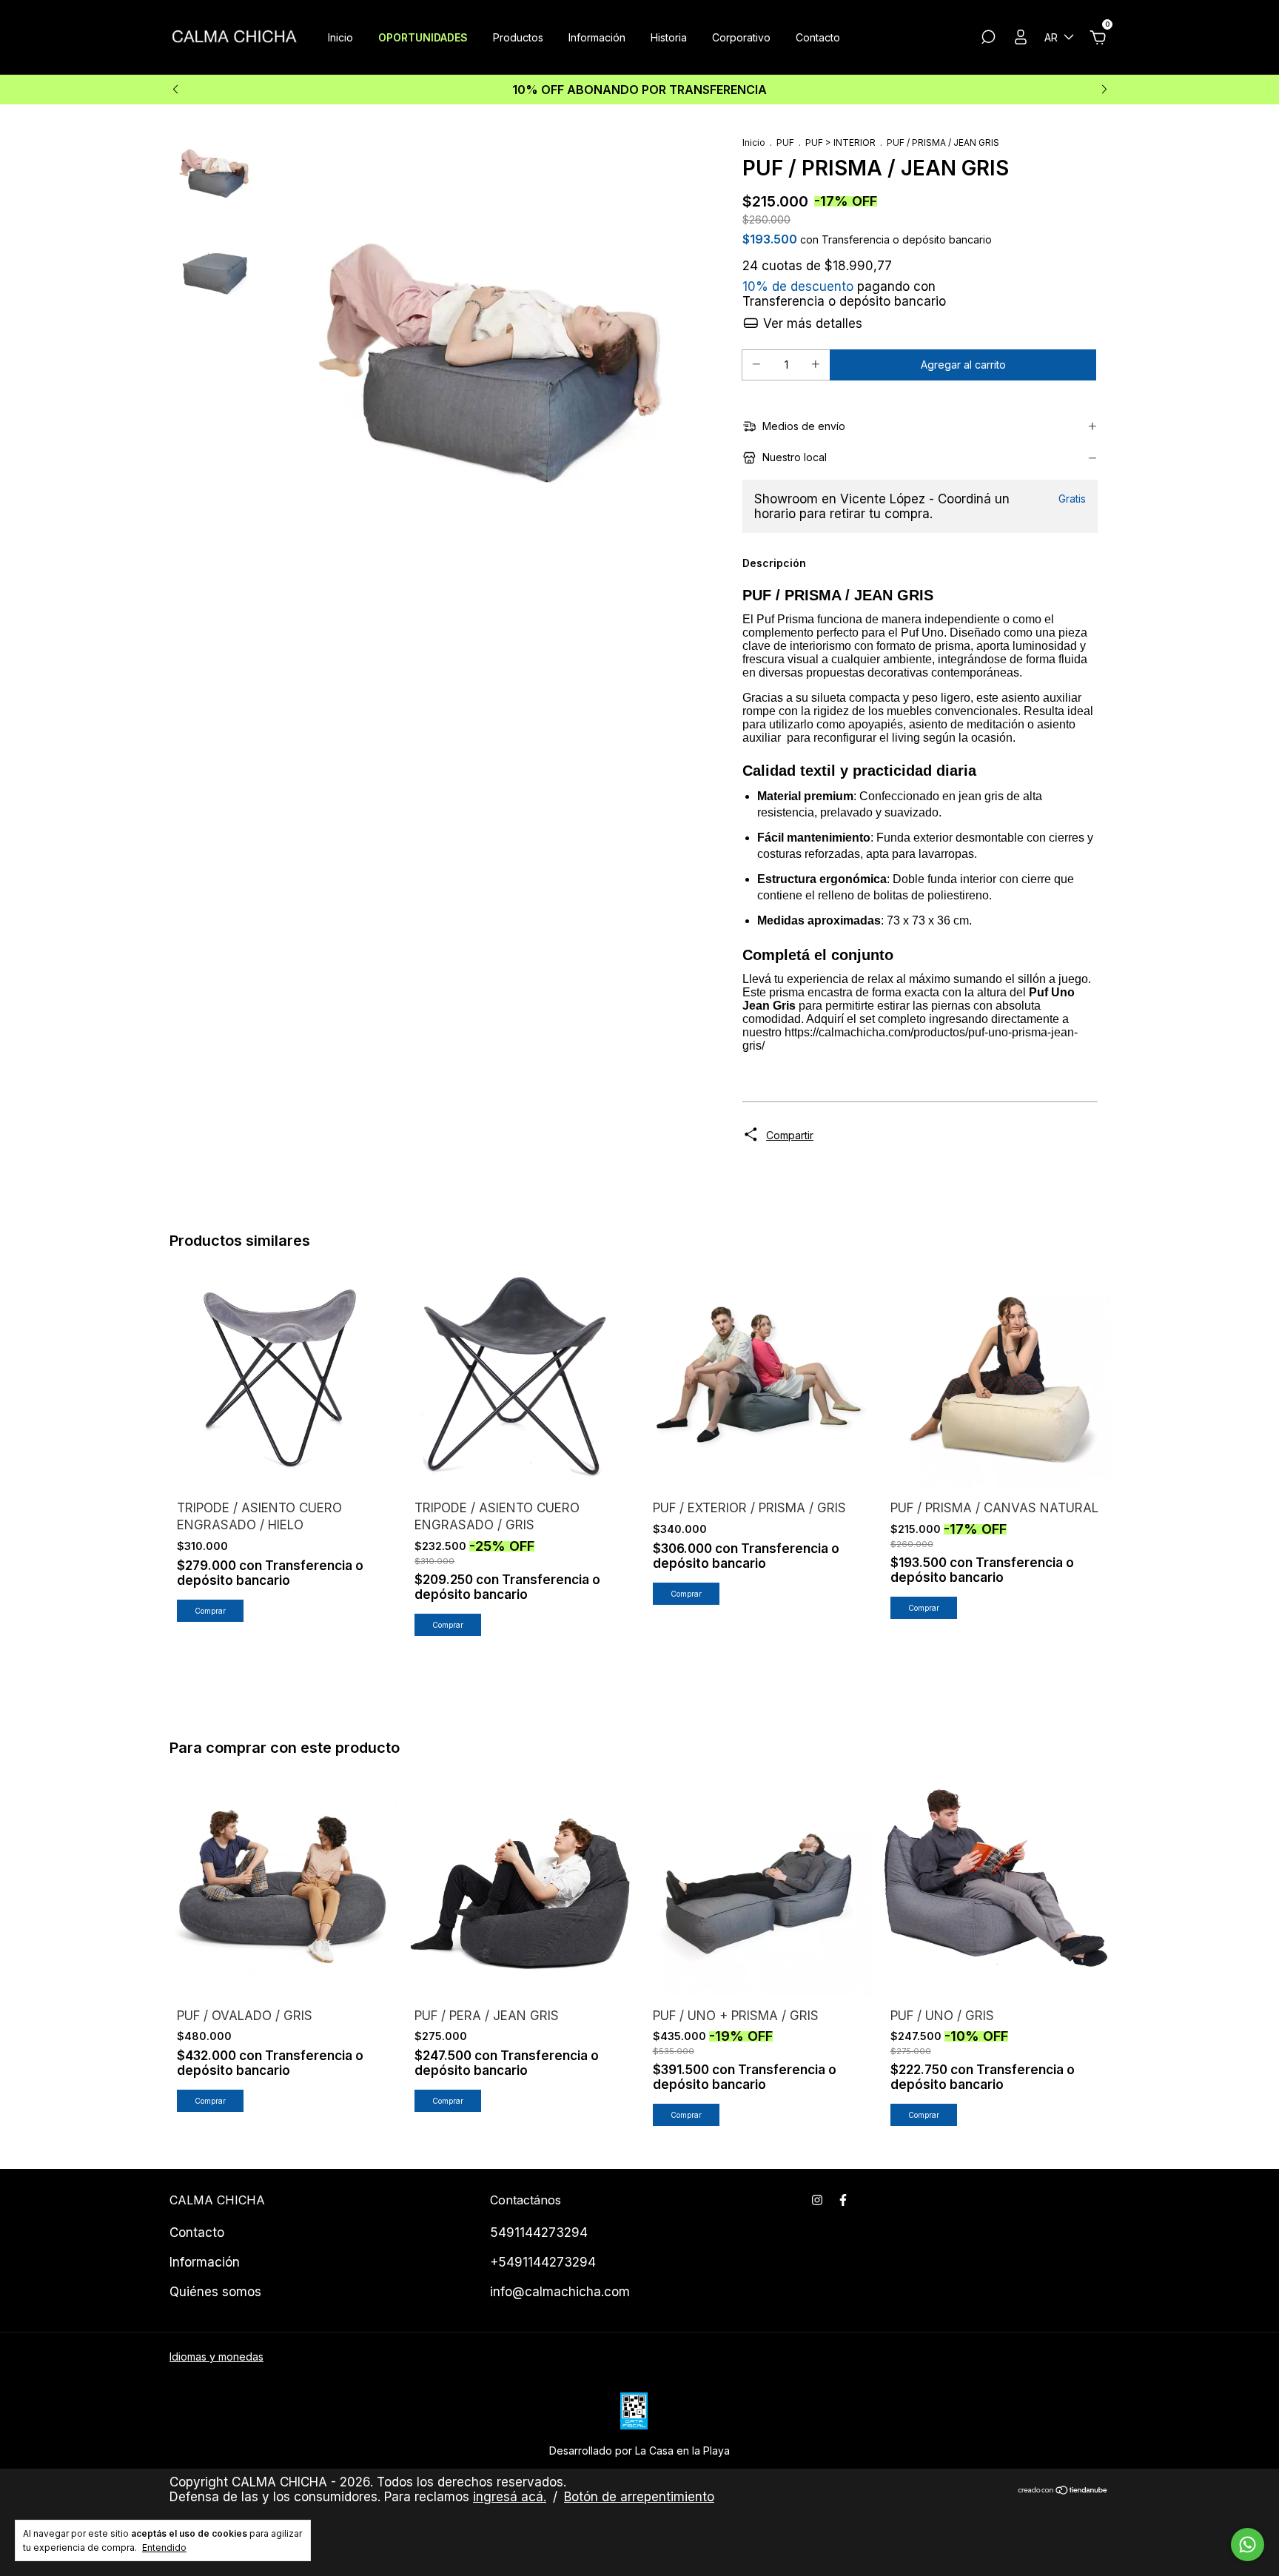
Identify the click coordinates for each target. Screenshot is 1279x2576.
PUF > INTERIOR (840, 142)
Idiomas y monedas (216, 2357)
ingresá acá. (510, 2497)
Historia (669, 37)
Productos (518, 37)
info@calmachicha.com (560, 2292)
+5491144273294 (543, 2262)
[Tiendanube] (1063, 2491)
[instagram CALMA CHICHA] (817, 2200)
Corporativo (741, 37)
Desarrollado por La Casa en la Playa (639, 2451)
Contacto (818, 37)
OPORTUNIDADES (423, 37)
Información (597, 37)
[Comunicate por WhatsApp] (1248, 2545)
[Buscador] (988, 39)
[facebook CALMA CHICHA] (843, 2200)
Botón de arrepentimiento (639, 2497)
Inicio (340, 37)
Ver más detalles (811, 323)
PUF (785, 142)
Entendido (164, 2548)
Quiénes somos (215, 2292)
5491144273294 (539, 2233)
